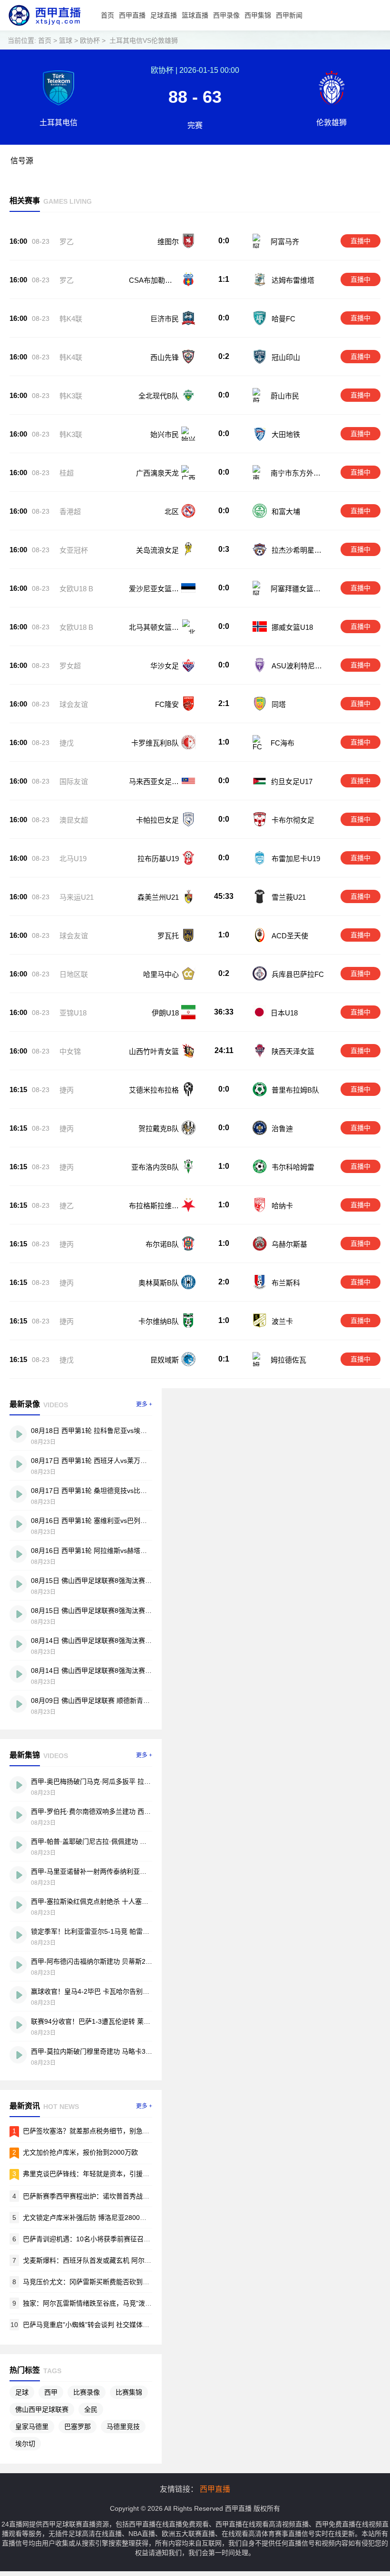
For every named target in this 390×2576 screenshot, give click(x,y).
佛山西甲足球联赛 (42, 2409)
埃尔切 (25, 2444)
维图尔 (168, 242)
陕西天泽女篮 (293, 1051)
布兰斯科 (286, 1283)
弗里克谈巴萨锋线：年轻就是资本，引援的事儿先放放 (103, 2174)
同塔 (279, 704)
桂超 (67, 473)
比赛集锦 (129, 2392)
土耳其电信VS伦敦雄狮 (144, 40)
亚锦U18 (73, 1013)
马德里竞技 (123, 2427)
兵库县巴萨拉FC (298, 974)
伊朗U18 (165, 1013)
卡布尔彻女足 (293, 820)
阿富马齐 (285, 242)
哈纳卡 (282, 1206)
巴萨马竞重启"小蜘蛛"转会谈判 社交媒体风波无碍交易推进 (109, 2325)
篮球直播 (195, 15)
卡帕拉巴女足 (157, 820)
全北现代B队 (159, 396)
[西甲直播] (44, 28)
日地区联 (74, 974)
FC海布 (283, 743)
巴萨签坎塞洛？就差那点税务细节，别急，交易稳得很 (103, 2131)
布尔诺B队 (162, 1244)
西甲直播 (132, 15)
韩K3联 (71, 396)
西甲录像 (226, 15)
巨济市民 (165, 319)
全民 (91, 2409)
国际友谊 (74, 781)
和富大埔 (286, 512)
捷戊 (67, 743)
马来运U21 (77, 897)
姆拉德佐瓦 (288, 1360)
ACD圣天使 (290, 936)
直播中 (361, 241)
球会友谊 (74, 704)
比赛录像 (87, 2392)
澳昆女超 (74, 820)
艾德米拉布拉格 (154, 1090)
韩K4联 (71, 319)
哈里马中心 (161, 974)
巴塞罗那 (78, 2427)
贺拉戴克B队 (159, 1129)
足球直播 (164, 15)
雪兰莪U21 (289, 897)
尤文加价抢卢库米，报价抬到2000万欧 (80, 2152)
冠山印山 (286, 357)
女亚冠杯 (74, 550)
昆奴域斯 (165, 1360)
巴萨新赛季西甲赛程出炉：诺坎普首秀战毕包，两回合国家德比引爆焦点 (129, 2196)
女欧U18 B (76, 589)
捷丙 (67, 1090)
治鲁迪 (282, 1129)
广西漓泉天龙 (157, 473)
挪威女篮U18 (292, 627)
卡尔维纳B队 (159, 1321)
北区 (172, 512)
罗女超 (70, 666)
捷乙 (67, 1206)
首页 (107, 15)
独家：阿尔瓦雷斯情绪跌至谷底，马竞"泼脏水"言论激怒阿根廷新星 (122, 2303)
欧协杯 (90, 40)
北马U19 (73, 859)
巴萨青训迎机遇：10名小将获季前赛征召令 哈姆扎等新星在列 (114, 2239)
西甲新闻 (289, 15)
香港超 (70, 512)
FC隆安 (167, 704)
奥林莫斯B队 (159, 1283)
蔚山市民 (285, 396)
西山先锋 (165, 357)
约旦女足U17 (292, 781)
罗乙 (67, 242)
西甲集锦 (258, 15)
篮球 (66, 40)
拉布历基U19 (158, 859)
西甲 (51, 2392)
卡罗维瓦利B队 (155, 743)
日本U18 (284, 1013)
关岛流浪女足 (157, 550)
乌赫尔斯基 (289, 1244)
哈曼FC (283, 319)
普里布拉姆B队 (295, 1090)
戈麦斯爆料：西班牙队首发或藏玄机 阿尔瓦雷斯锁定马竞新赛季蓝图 (124, 2260)
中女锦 (70, 1051)
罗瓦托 (168, 936)
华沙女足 (165, 666)
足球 (22, 2392)
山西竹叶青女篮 (154, 1051)
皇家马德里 (32, 2427)
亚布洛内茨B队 (155, 1167)
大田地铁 (286, 434)
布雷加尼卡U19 (296, 859)
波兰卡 (282, 1321)
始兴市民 (165, 434)
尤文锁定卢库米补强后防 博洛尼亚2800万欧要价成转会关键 (111, 2218)
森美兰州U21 (158, 897)
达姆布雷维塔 (293, 280)
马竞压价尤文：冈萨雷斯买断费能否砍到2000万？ (97, 2282)
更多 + (144, 1404)
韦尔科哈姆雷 (293, 1167)
